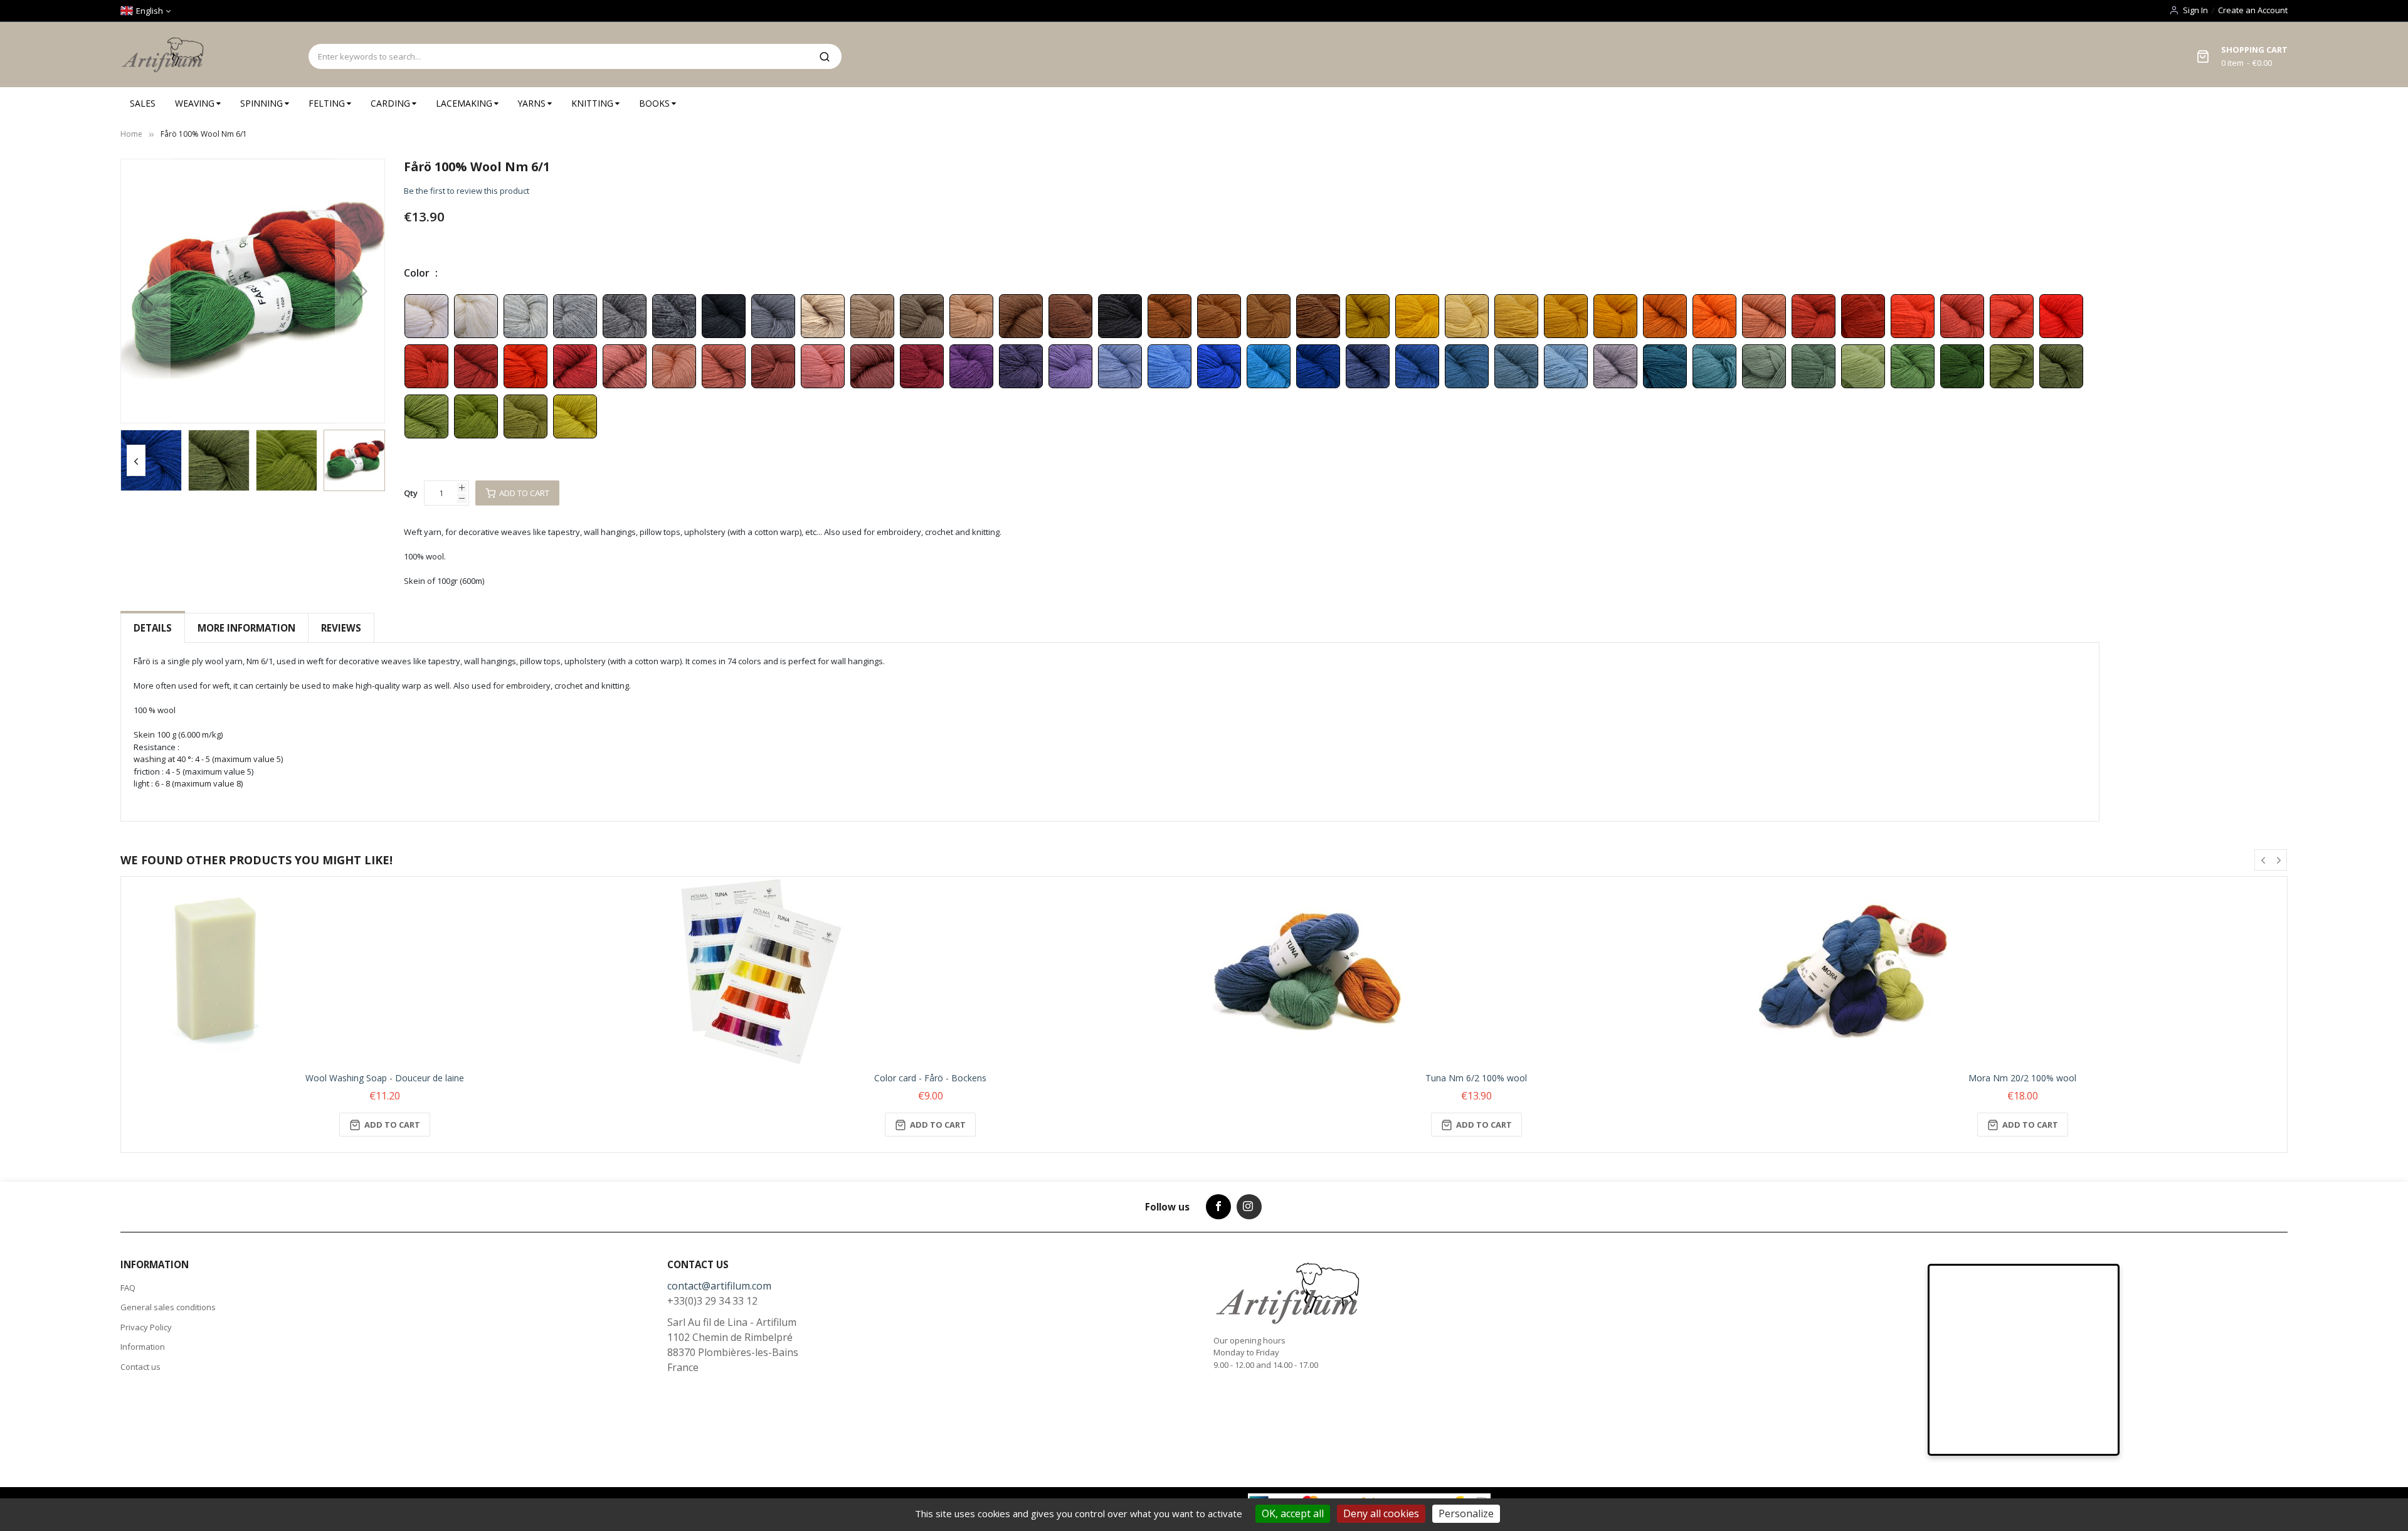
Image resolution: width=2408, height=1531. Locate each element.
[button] (145, 291)
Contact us (140, 1367)
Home (131, 134)
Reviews (341, 628)
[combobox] (558, 56)
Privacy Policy (146, 1327)
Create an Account (2253, 10)
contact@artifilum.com (719, 1286)
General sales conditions (168, 1307)
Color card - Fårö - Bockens (930, 1078)
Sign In (2195, 10)
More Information (246, 628)
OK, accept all (1293, 1513)
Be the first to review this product (467, 191)
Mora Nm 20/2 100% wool (2022, 1078)
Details (153, 628)
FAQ (128, 1288)
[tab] (153, 628)
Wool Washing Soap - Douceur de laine (385, 1078)
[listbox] (1252, 366)
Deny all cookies (1381, 1513)
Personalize (1466, 1513)
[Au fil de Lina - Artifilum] (165, 55)
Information (143, 1347)
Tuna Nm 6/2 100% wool (1476, 1078)
